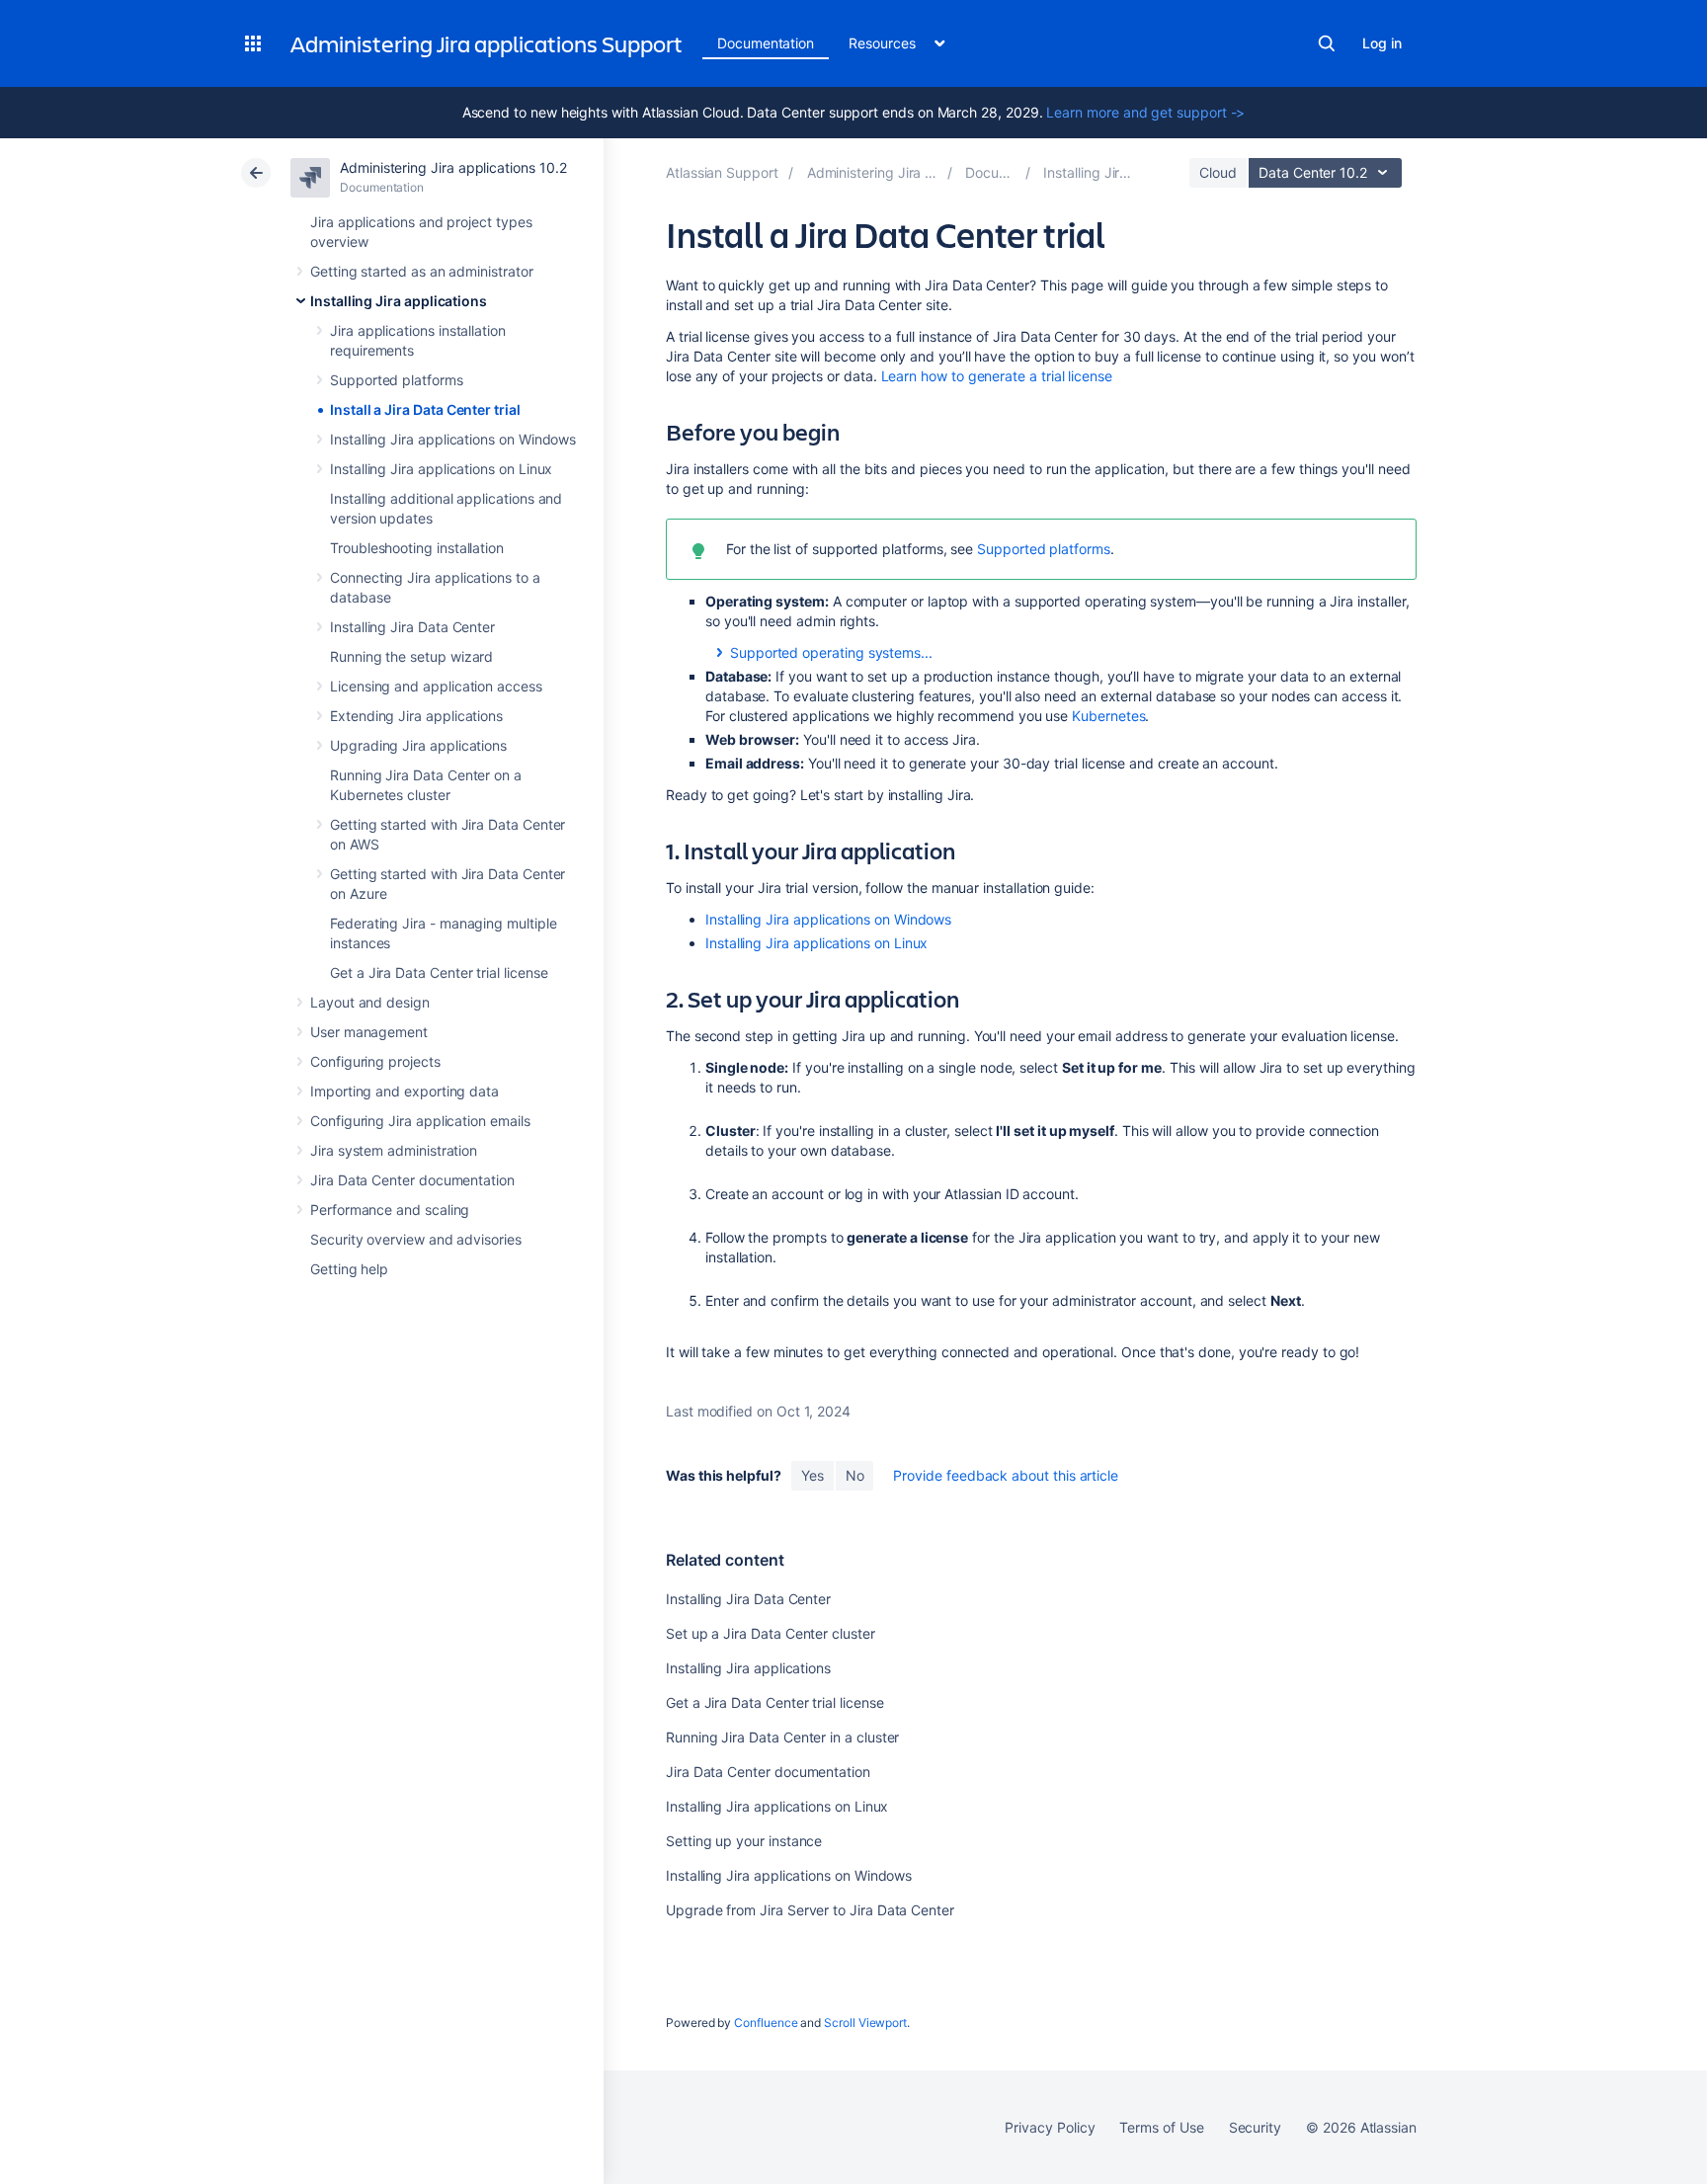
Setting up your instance (744, 1841)
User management (369, 1032)
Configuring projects (375, 1061)
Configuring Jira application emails (420, 1121)
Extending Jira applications (416, 716)
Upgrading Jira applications (418, 745)
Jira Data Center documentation (412, 1180)
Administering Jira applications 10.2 (453, 167)
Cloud (1218, 172)
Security (1255, 2127)
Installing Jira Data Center (412, 627)
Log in (1382, 43)
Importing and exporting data (405, 1091)
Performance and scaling (390, 1210)
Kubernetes (1108, 716)
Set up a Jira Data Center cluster (771, 1633)
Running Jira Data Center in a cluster (782, 1737)
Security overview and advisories (416, 1239)
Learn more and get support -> (1145, 112)
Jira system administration (394, 1150)
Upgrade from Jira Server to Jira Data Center (810, 1910)
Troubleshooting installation (417, 548)
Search (1327, 43)
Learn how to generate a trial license (997, 376)
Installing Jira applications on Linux (441, 469)
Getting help (349, 1269)
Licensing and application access (436, 686)
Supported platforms (397, 380)
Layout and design (370, 1002)
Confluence (766, 2022)
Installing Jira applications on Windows (453, 439)
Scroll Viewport (865, 2022)
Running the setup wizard (411, 656)
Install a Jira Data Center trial (425, 409)
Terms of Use (1161, 2127)
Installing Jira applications (399, 301)
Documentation (766, 43)
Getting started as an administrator (422, 271)
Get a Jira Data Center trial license (439, 972)
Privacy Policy (1050, 2127)
